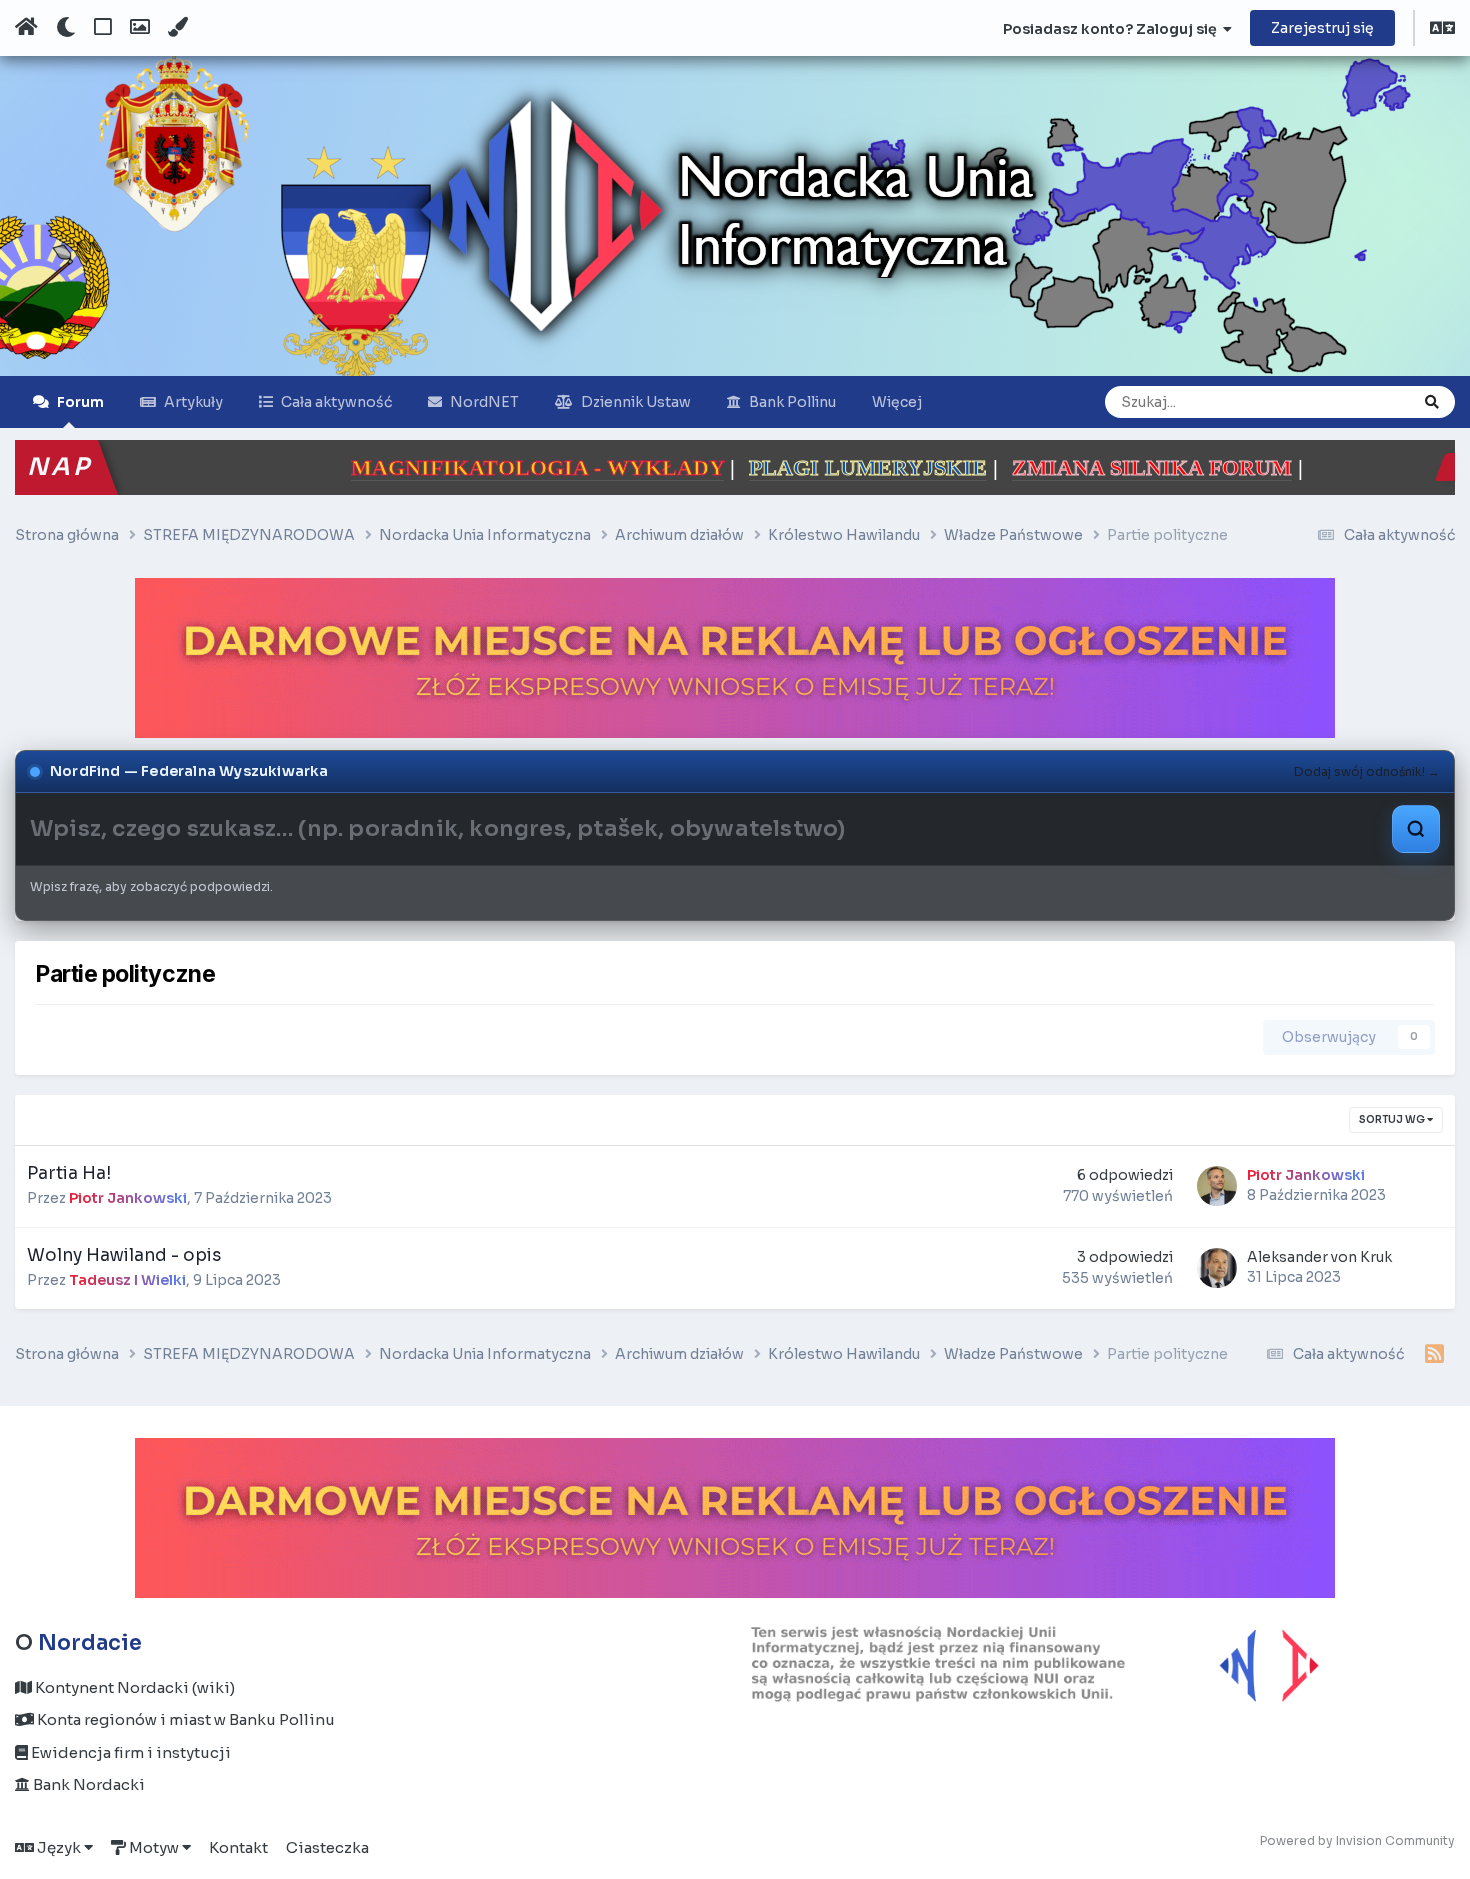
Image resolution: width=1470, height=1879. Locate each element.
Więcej (897, 402)
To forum (1355, 401)
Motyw (154, 1847)
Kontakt (238, 1847)
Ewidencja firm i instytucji (129, 1752)
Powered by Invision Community (1357, 1840)
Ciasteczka (327, 1847)
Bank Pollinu (792, 402)
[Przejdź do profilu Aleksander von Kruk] (1217, 1268)
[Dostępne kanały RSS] (1434, 1355)
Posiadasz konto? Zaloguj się (1113, 29)
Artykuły (193, 402)
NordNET (484, 402)
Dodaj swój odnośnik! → (1367, 771)
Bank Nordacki (87, 1784)
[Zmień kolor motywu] (178, 27)
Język (59, 1847)
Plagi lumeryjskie (663, 467)
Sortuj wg (1393, 1119)
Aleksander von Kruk (1319, 1257)
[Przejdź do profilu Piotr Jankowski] (1217, 1186)
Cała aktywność (336, 402)
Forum (80, 402)
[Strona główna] (26, 27)
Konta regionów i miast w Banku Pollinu (184, 1719)
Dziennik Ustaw (636, 402)
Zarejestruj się (1322, 28)
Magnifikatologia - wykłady (332, 467)
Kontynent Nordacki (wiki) (133, 1687)
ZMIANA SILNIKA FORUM (947, 467)
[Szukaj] (1432, 402)
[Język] (1442, 30)
